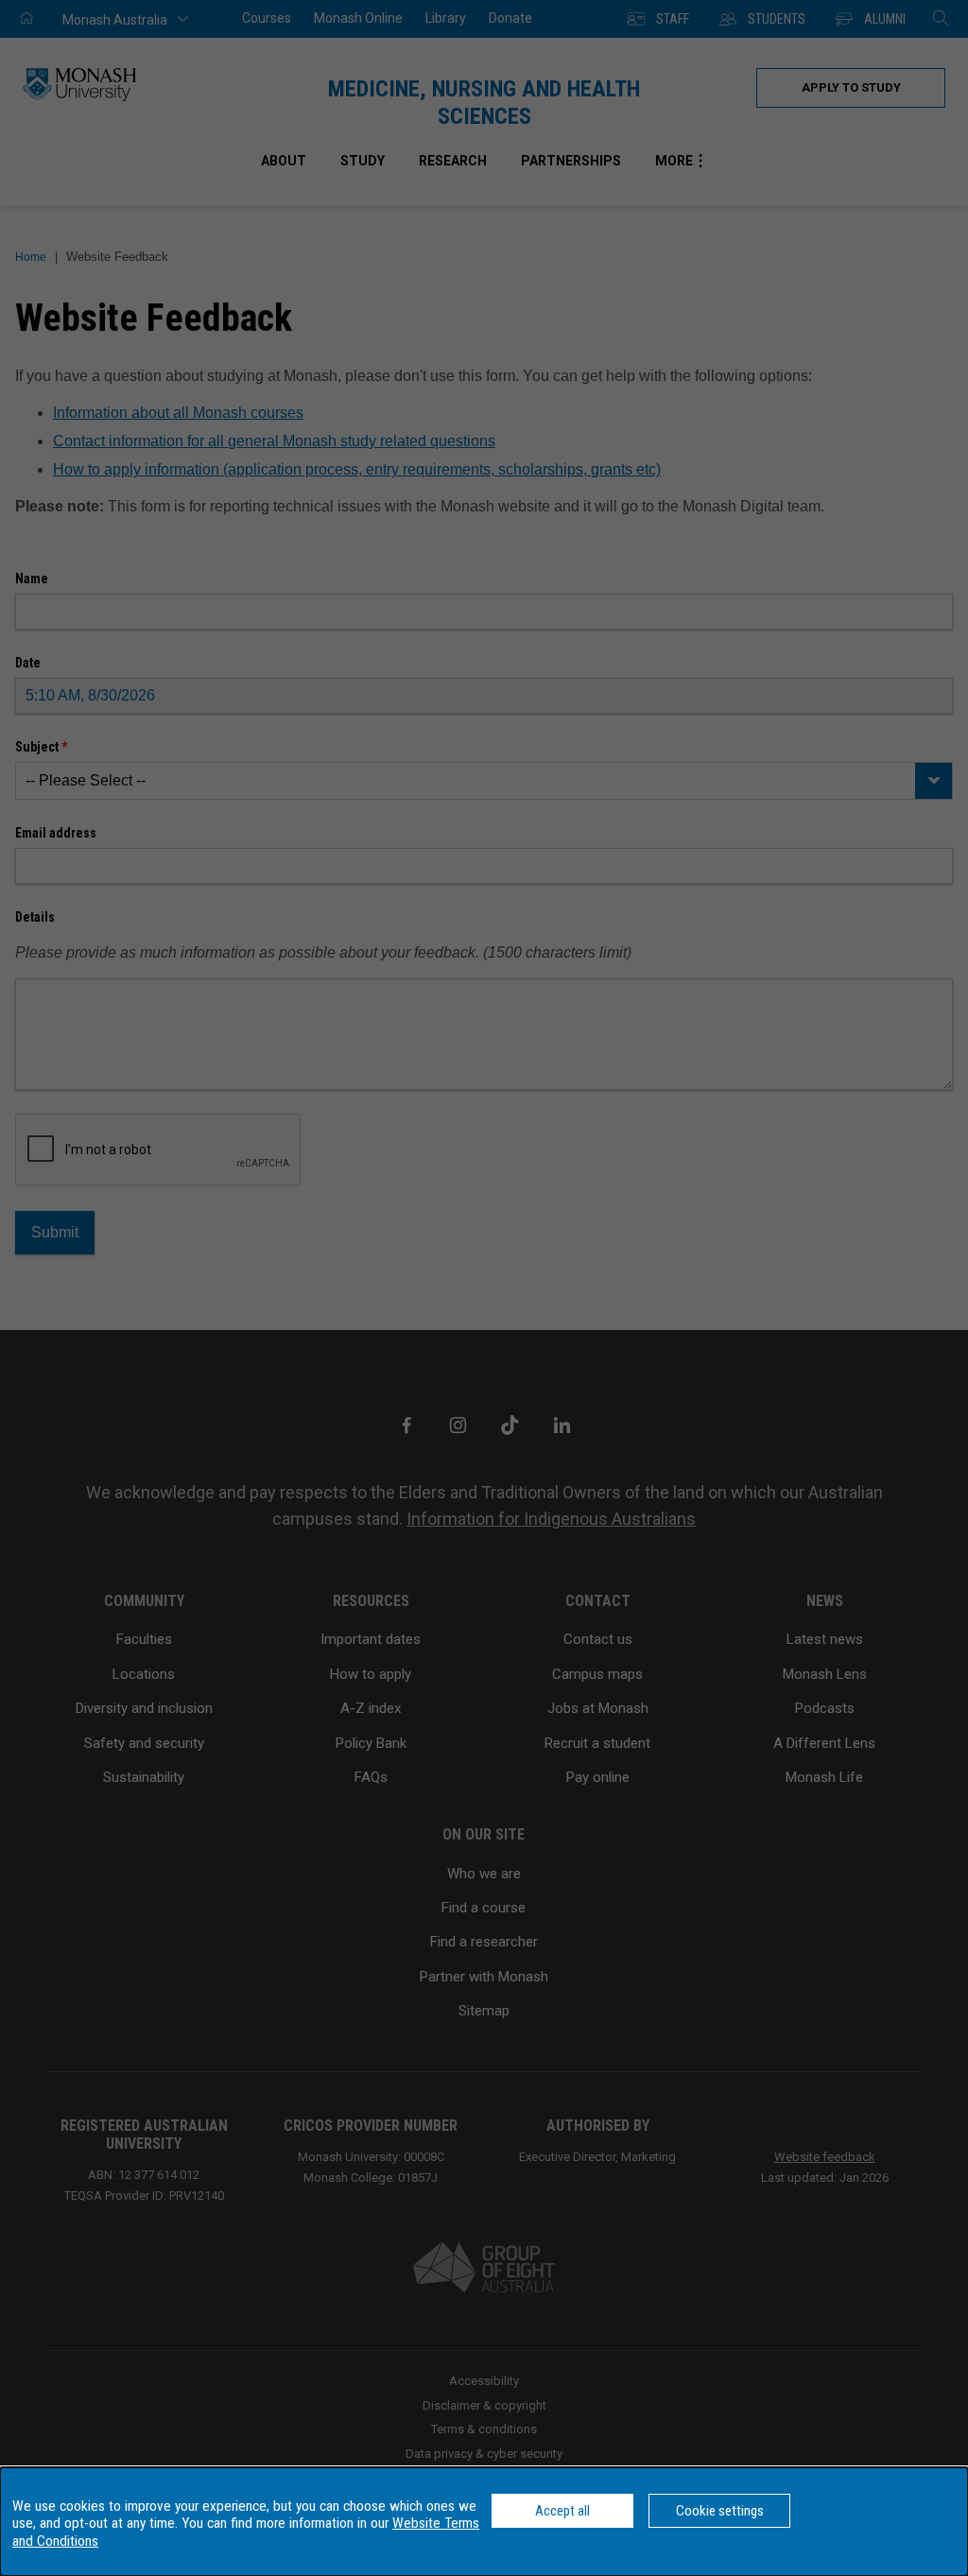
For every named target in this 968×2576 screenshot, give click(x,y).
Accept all (562, 2511)
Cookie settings (720, 2511)
